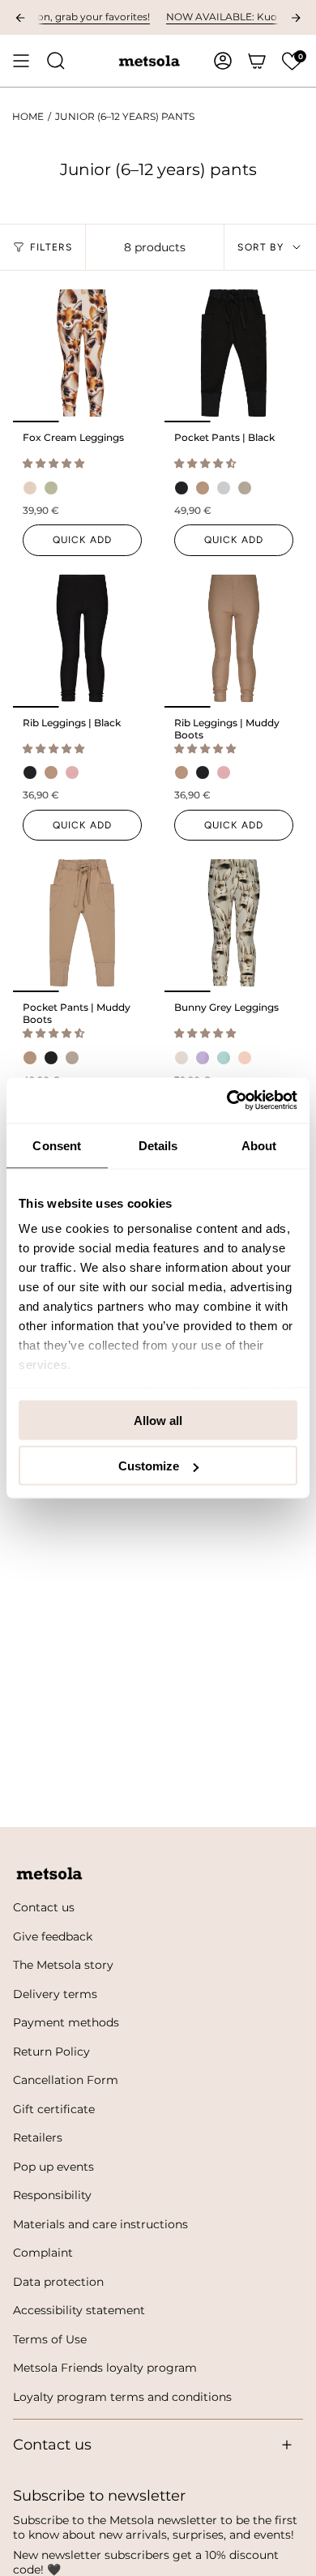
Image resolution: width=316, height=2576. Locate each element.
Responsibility (52, 2195)
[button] (292, 61)
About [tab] (259, 1145)
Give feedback (53, 1936)
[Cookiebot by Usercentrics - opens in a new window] (227, 1101)
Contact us (44, 1907)
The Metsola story (63, 1965)
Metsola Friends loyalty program (105, 2368)
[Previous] (20, 18)
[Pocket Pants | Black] (234, 353)
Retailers (38, 2137)
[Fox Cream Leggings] (82, 353)
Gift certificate (54, 2109)
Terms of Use (50, 2339)
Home (28, 117)
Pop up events (53, 2167)
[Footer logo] (49, 1874)
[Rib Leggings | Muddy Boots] (234, 638)
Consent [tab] (57, 1145)
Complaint (43, 2253)
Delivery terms (55, 1994)
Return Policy (51, 2052)
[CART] (257, 61)
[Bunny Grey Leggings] (234, 923)
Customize (149, 1466)
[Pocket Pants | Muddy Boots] (82, 923)
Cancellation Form (66, 2080)
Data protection (58, 2282)
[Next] (296, 18)
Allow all (158, 1420)
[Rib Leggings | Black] (82, 638)
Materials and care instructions (100, 2224)
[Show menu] (21, 61)
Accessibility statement (79, 2310)
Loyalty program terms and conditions (122, 2397)
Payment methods (66, 2022)
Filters (51, 247)
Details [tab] (158, 1145)
